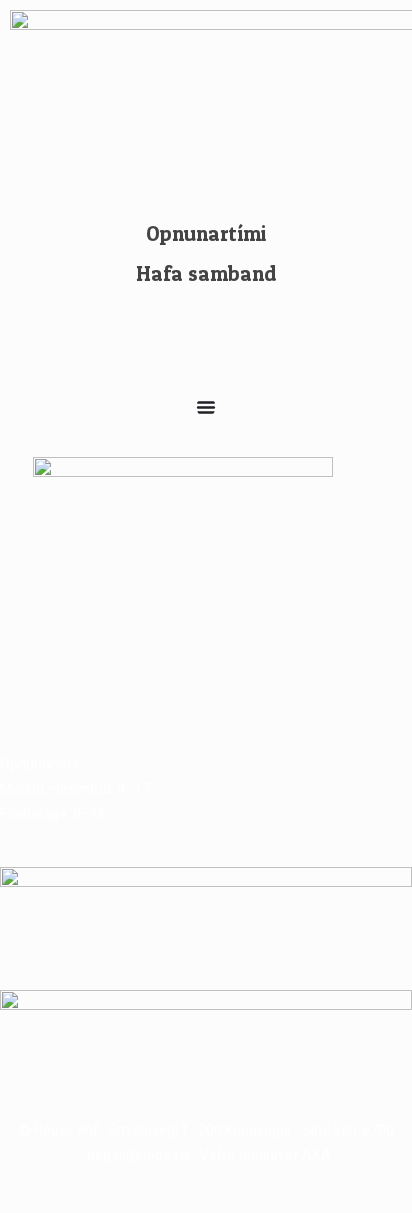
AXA (316, 1155)
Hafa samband (206, 273)
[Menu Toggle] (206, 407)
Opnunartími (206, 233)
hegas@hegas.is (139, 1155)
